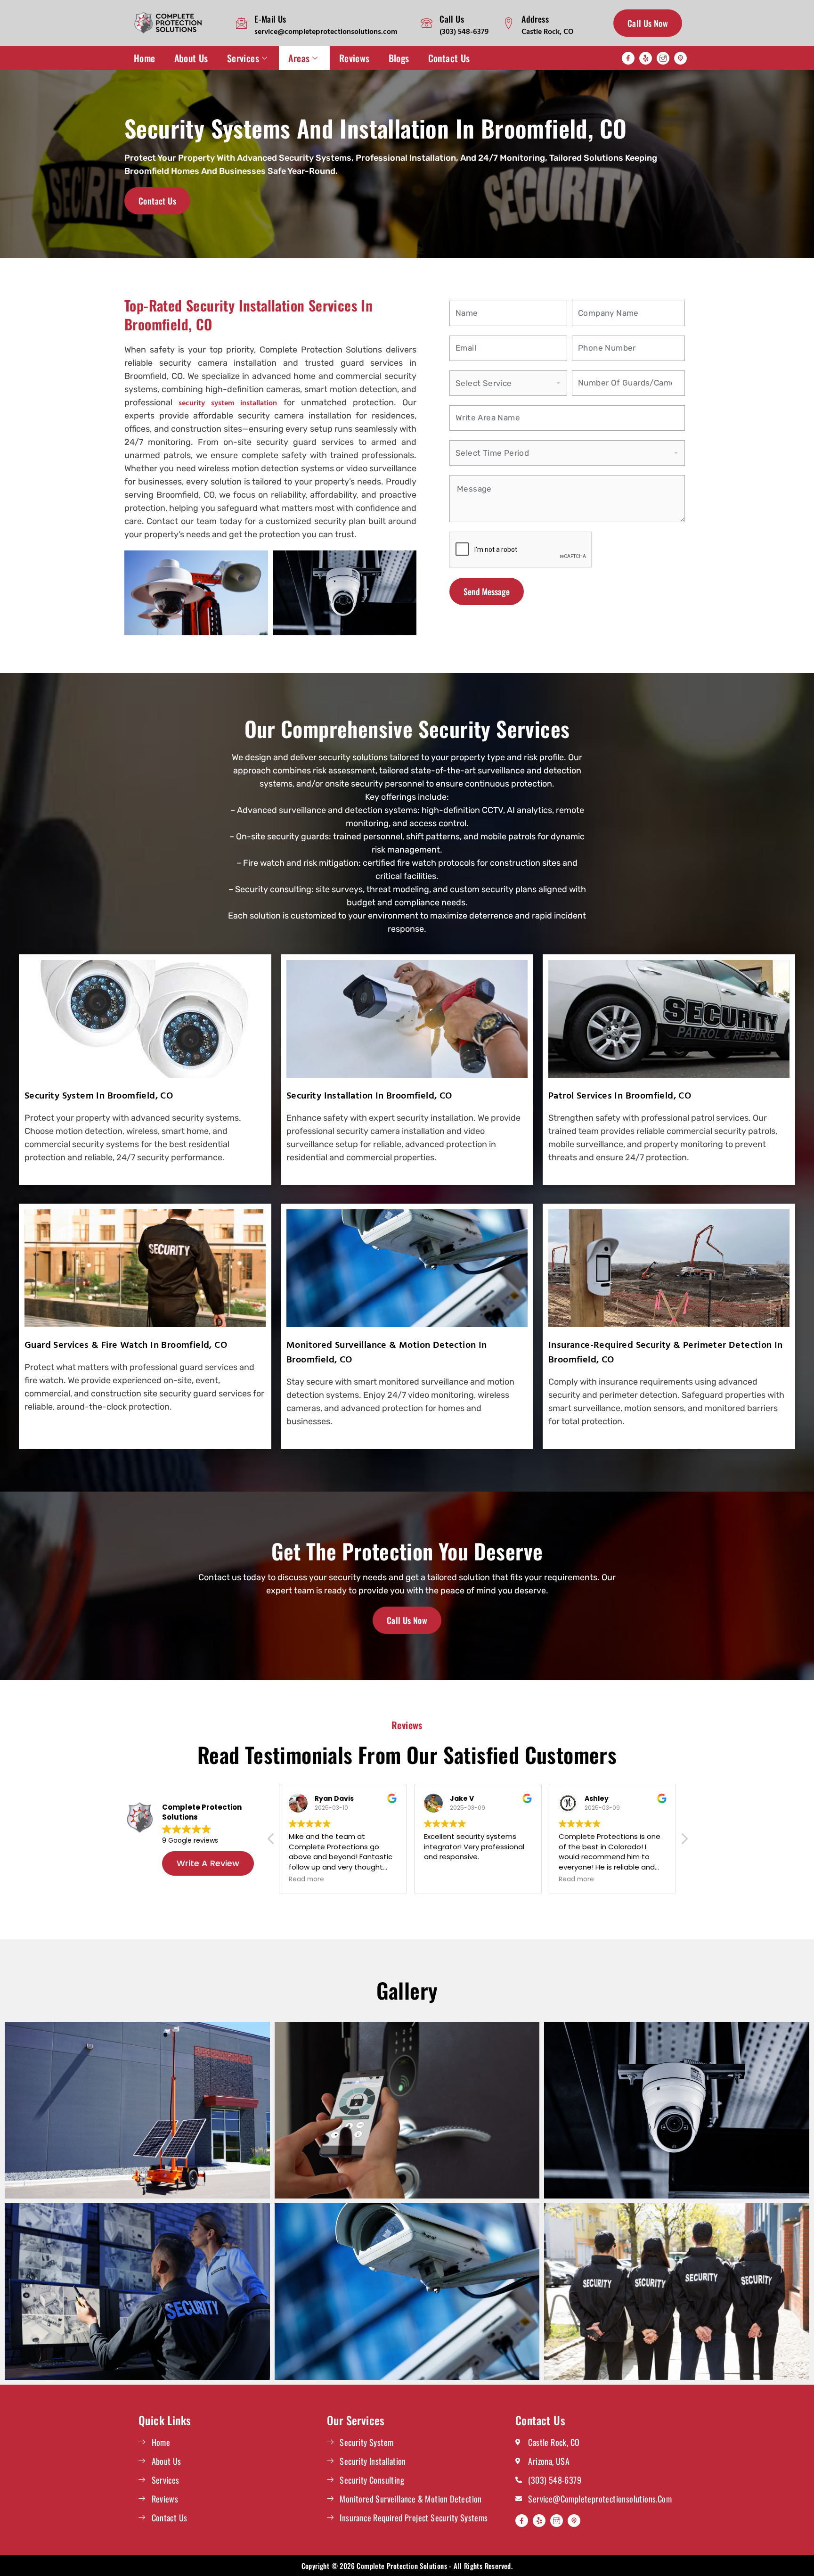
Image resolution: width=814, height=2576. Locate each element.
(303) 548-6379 (464, 31)
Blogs (399, 58)
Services (243, 58)
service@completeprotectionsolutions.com (326, 31)
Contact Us (449, 58)
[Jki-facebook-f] (628, 58)
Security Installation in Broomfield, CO (369, 1095)
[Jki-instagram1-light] (663, 58)
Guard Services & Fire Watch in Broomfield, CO (126, 1344)
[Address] (509, 23)
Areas (299, 58)
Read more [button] (291, 1879)
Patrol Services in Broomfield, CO (620, 1095)
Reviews (354, 58)
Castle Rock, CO (548, 31)
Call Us (452, 19)
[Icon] (680, 58)
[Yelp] (646, 58)
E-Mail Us (270, 19)
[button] (684, 1841)
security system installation (228, 402)
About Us (191, 58)
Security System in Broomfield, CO (99, 1095)
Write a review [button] (208, 1863)
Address (535, 19)
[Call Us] (427, 23)
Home (145, 58)
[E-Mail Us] (241, 23)
